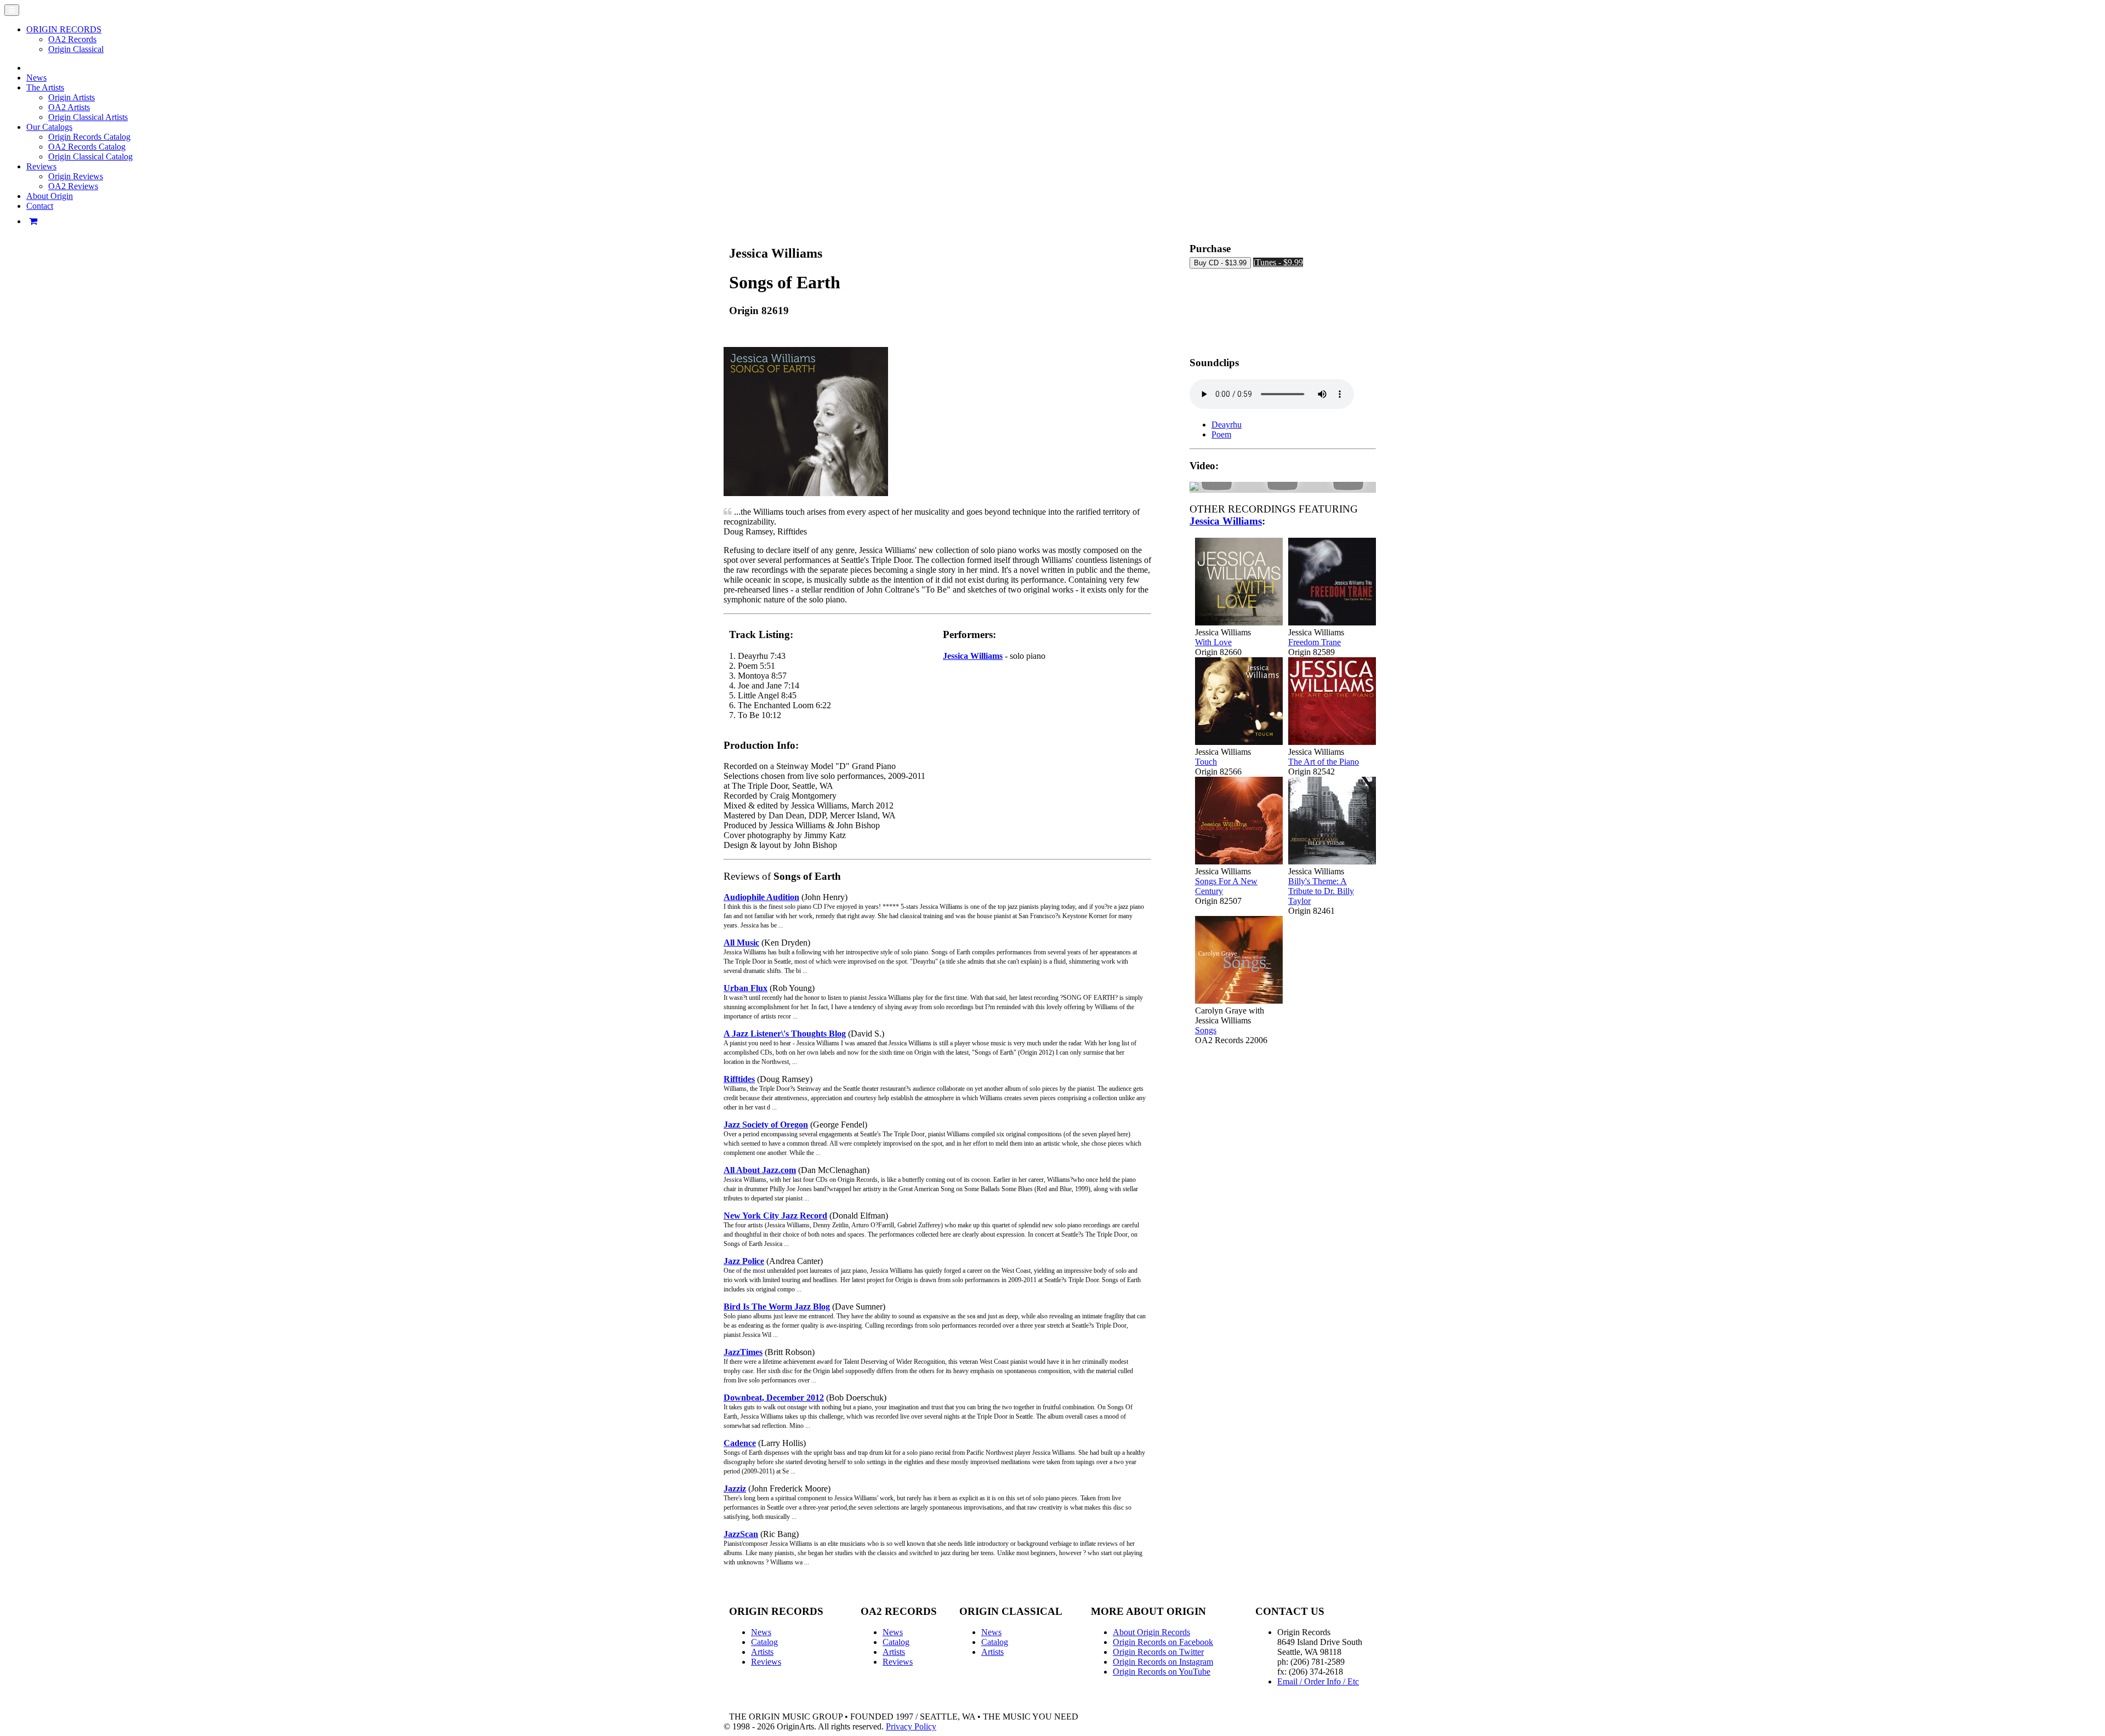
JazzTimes (743, 1352)
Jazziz (735, 1489)
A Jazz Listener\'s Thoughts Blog (785, 1034)
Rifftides (739, 1079)
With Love (1213, 642)
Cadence (740, 1443)
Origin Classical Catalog (90, 156)
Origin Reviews (76, 176)
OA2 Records (72, 39)
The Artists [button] (45, 87)
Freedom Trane (1315, 642)
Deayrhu (1227, 425)
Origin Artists (72, 97)
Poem (1221, 434)
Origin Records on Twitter (1158, 1652)
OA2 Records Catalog (87, 147)
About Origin (50, 196)
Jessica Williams (973, 656)
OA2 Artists (69, 107)
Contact (40, 206)
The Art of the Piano (1324, 762)
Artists (762, 1652)
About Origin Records (1151, 1632)
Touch (1206, 762)
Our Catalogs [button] (49, 127)
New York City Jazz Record (775, 1216)
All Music (741, 943)
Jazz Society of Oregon (766, 1125)
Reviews (766, 1662)
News (36, 78)
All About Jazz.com (760, 1170)
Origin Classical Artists (88, 117)
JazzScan (741, 1534)
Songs (1206, 1030)
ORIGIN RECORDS (64, 29)
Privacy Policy (911, 1726)
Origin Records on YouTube (1162, 1672)
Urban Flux (746, 988)
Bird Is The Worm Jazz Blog (777, 1307)
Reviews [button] (41, 166)
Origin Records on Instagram (1163, 1662)
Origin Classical (76, 49)
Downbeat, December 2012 (774, 1398)
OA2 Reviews (73, 186)
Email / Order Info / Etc (1318, 1681)
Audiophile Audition (761, 897)
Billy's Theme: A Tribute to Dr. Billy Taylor (1321, 891)
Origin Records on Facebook (1163, 1642)
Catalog (764, 1642)
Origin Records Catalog (89, 137)
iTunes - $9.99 (1278, 262)
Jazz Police (744, 1261)
